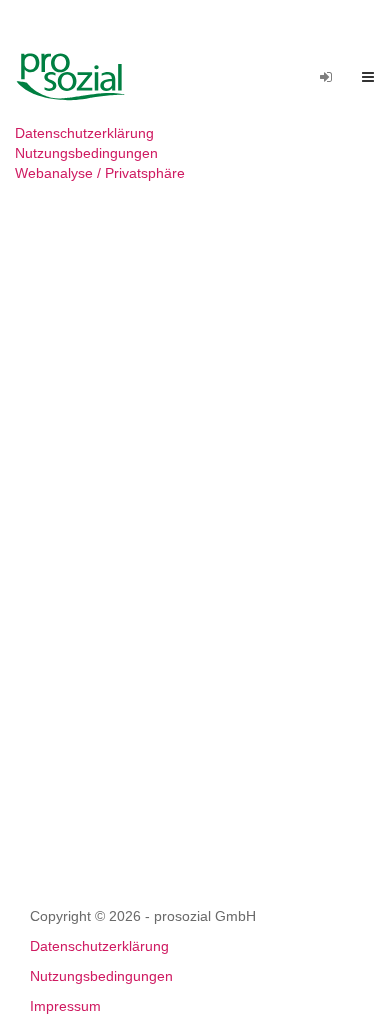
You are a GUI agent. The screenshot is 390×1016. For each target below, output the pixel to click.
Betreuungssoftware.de (78, 77)
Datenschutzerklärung (84, 133)
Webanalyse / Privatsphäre (100, 173)
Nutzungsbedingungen (86, 153)
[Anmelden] (326, 77)
